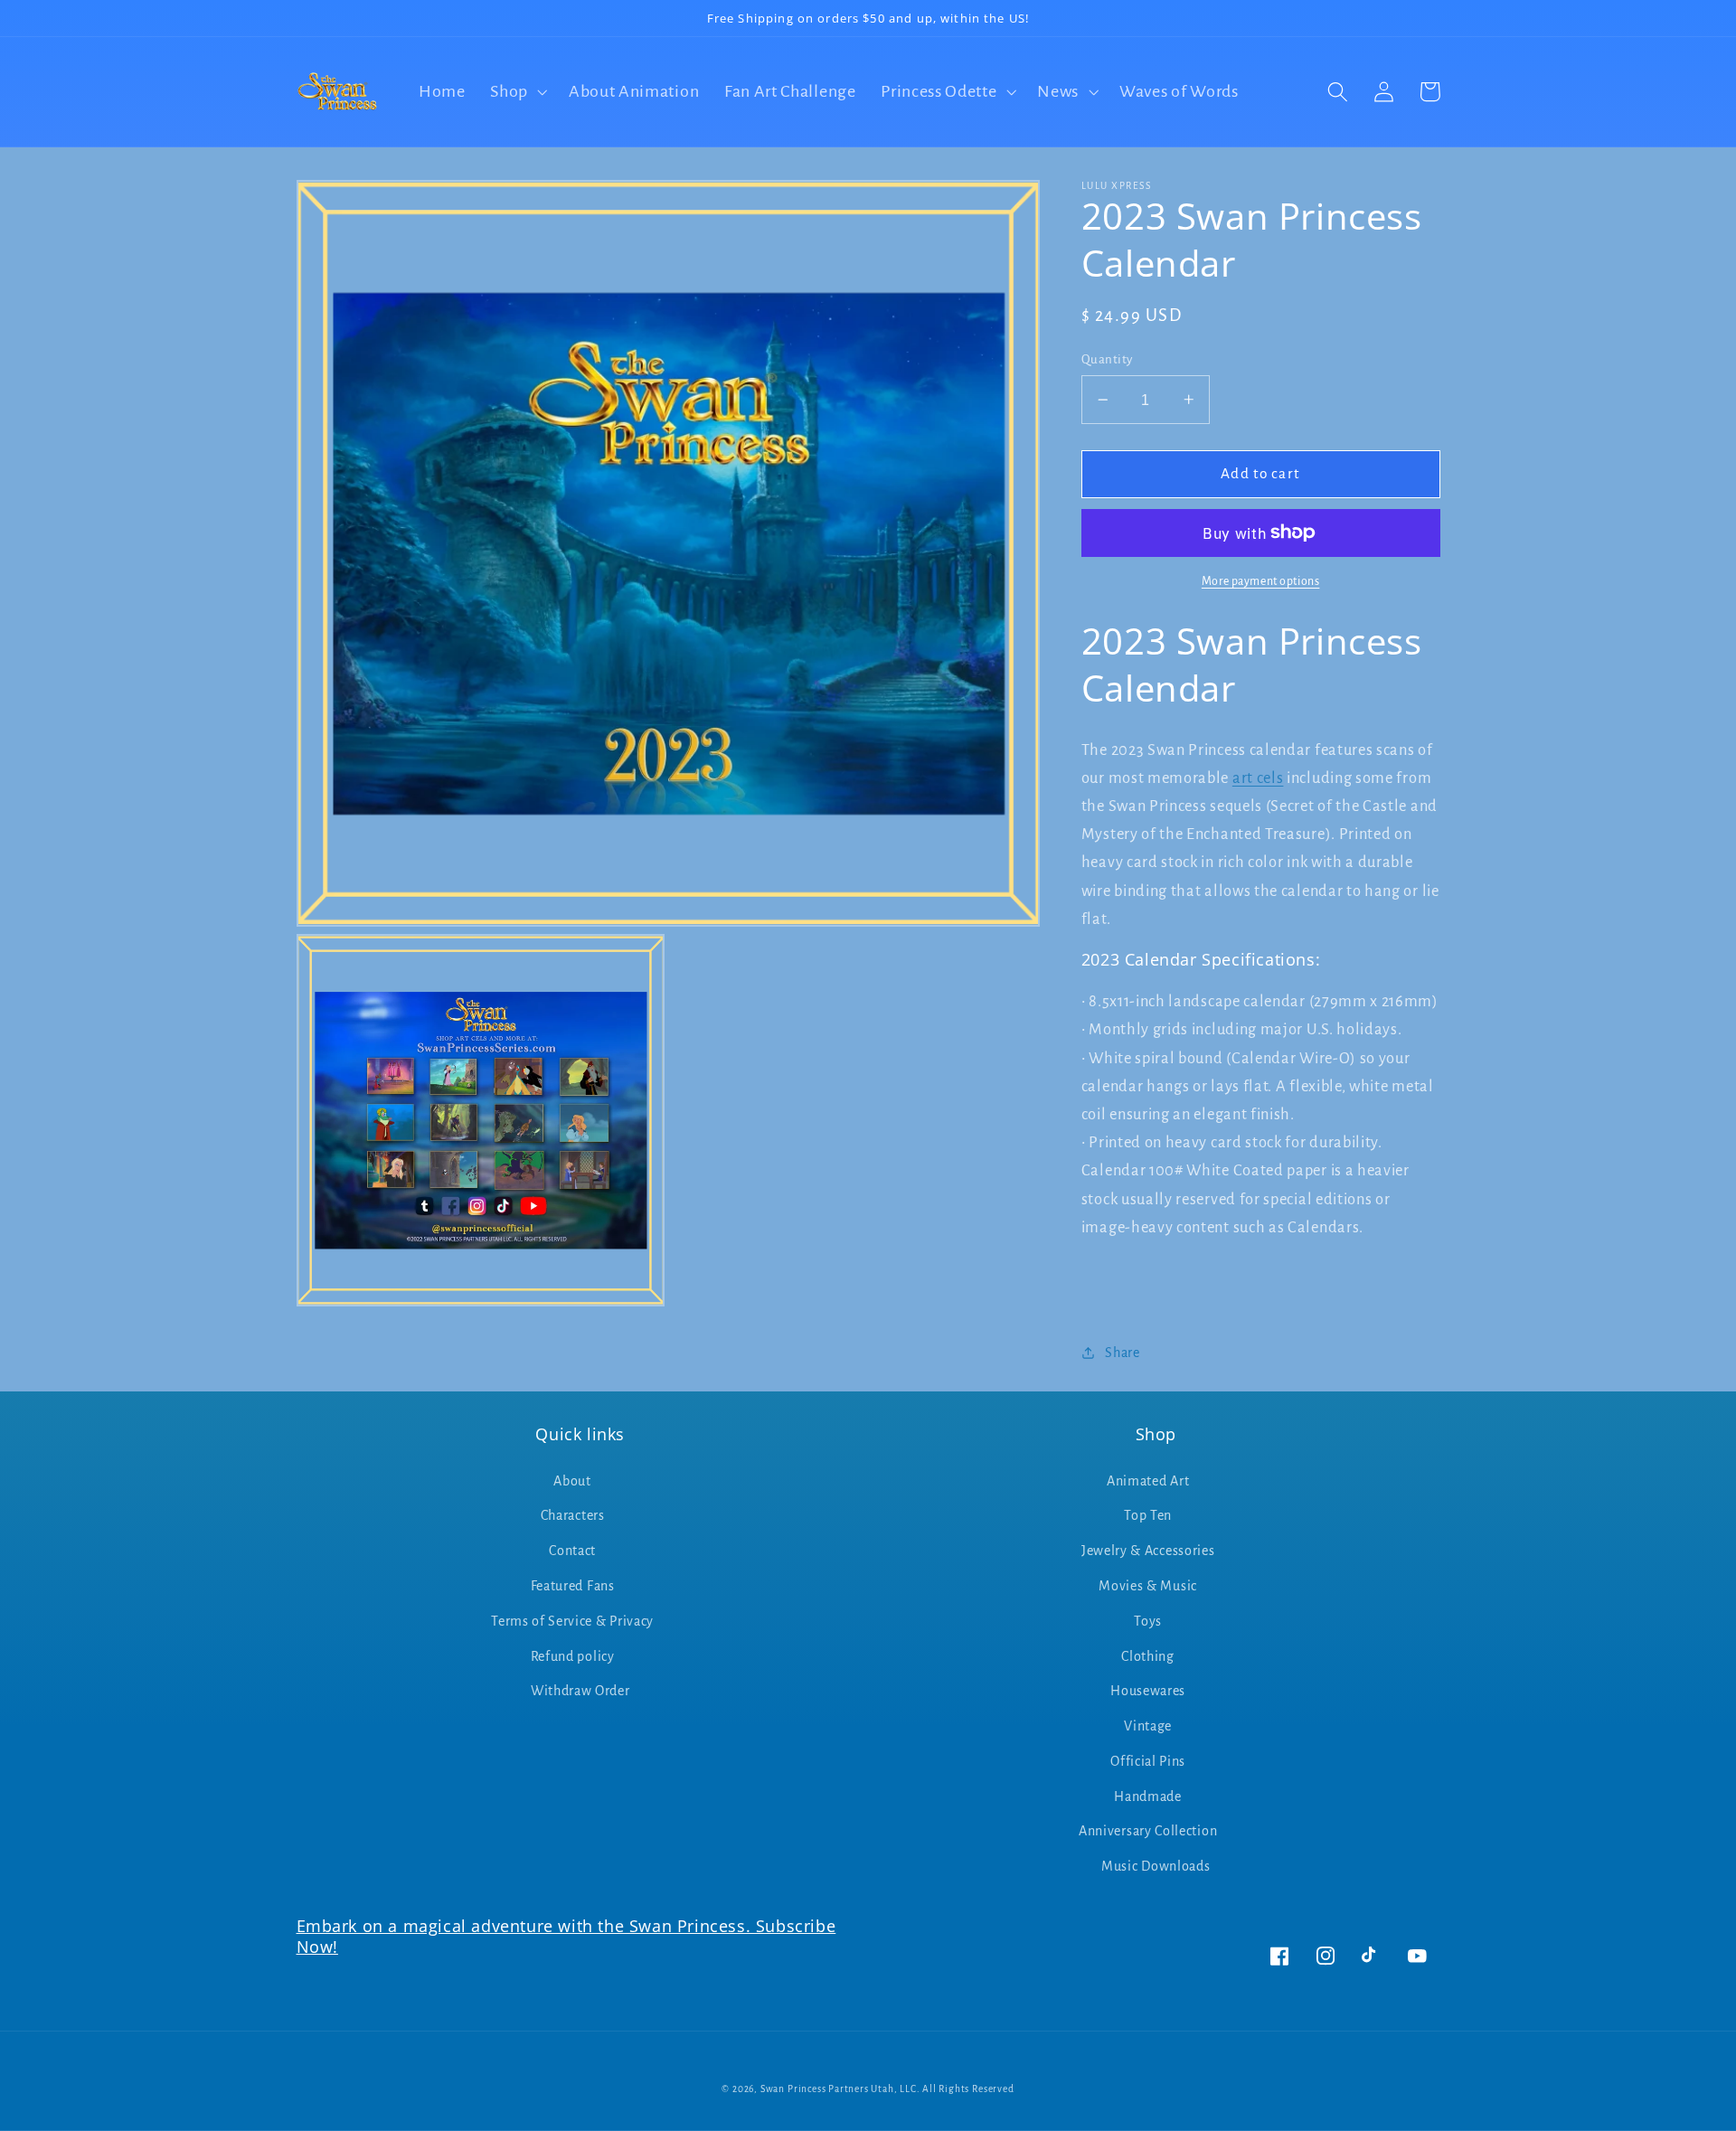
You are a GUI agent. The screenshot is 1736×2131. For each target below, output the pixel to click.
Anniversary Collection (1148, 1831)
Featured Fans (573, 1586)
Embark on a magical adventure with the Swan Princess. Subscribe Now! (566, 1936)
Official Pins (1148, 1761)
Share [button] (1122, 1352)
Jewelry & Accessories (1148, 1551)
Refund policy (573, 1656)
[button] (517, 92)
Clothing (1148, 1656)
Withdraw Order (580, 1691)
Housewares (1148, 1691)
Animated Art (1148, 1481)
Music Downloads (1156, 1866)
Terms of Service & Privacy (572, 1621)
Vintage (1148, 1726)
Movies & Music (1148, 1586)
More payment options (1261, 581)
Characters (573, 1515)
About (572, 1481)
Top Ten (1148, 1515)
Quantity (1107, 359)
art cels (1258, 778)
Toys (1148, 1621)
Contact (572, 1551)
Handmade (1148, 1796)
